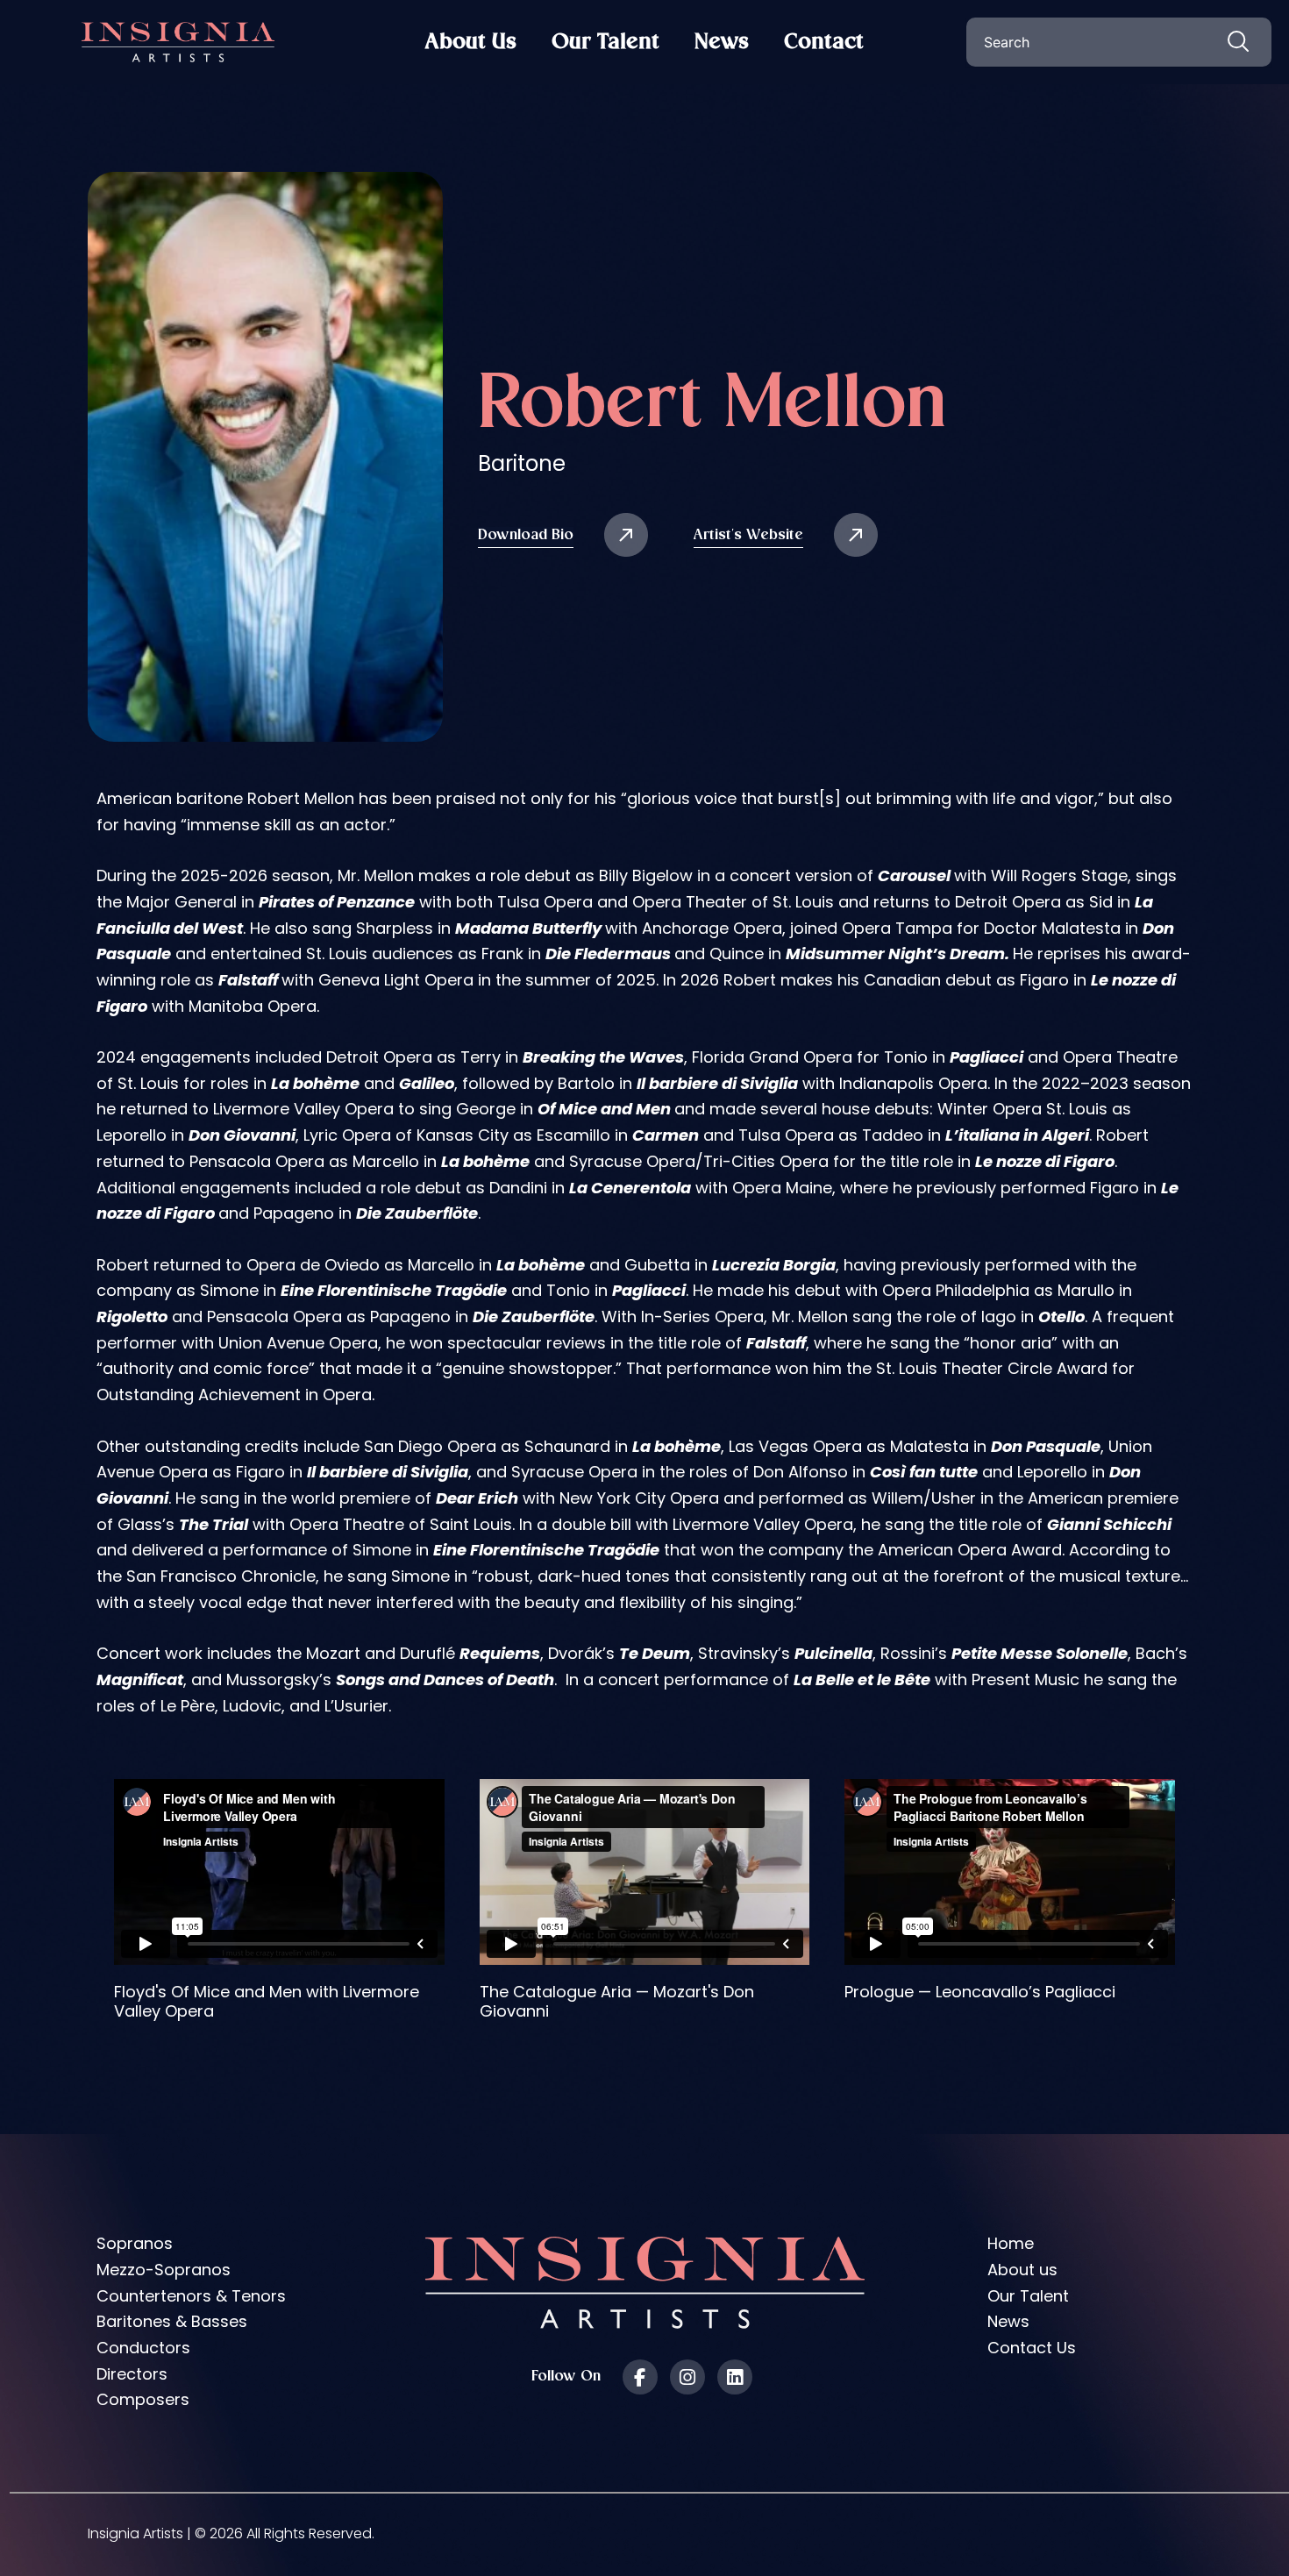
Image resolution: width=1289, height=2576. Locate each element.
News (722, 42)
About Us (471, 42)
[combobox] (1119, 42)
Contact (824, 42)
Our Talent (605, 42)
